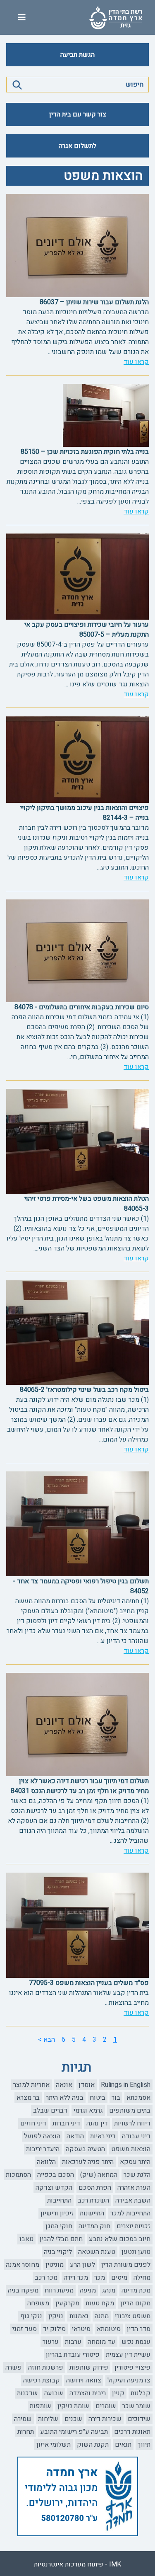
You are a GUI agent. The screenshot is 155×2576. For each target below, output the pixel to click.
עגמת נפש (136, 2342)
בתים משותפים (130, 2111)
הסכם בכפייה (56, 2175)
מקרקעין (67, 2303)
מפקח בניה (23, 2290)
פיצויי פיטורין (132, 2368)
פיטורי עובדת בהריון (73, 2355)
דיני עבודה (136, 2136)
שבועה (54, 2393)
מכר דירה (76, 2278)
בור (116, 2098)
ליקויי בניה (58, 2252)
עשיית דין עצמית (128, 2355)
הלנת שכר (137, 2175)
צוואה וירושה (84, 2380)
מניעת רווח (59, 2290)
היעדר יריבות (43, 2149)
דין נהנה (97, 2123)
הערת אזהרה (134, 2188)
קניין (118, 2393)
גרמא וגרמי (88, 2111)
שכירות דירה (105, 2419)
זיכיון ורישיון (57, 2213)
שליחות (48, 2419)
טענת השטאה (97, 2252)
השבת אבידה (133, 2200)
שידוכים (139, 2419)
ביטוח (98, 2098)
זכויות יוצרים (134, 2226)
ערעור (51, 2342)
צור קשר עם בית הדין (78, 114)
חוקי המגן (59, 2226)
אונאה (64, 2085)
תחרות (26, 2432)
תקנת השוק (93, 2445)
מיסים (119, 2278)
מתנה (102, 2316)
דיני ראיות (103, 2136)
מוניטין (55, 2265)
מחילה (142, 2278)
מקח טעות (100, 2303)
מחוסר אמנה (23, 2265)
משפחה (38, 2303)
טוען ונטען (136, 2252)
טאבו (26, 2239)
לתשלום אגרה (77, 146)
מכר (100, 2278)
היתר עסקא (135, 2162)
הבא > (46, 2040)
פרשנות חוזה (46, 2368)
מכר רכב (46, 2278)
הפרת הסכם (95, 2188)
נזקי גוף (31, 2316)
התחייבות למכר (130, 2213)
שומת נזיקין (73, 2406)
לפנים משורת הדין (126, 2265)
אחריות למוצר (31, 2085)
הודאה (75, 2136)
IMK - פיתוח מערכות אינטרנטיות (77, 2564)
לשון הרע (82, 2265)
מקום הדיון (135, 2303)
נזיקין (56, 2316)
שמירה (23, 2419)
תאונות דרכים (132, 2432)
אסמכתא (138, 2098)
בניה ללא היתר (65, 2098)
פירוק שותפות (89, 2368)
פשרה (14, 2368)
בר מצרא (28, 2098)
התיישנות (92, 2213)
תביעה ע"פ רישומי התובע (74, 2432)
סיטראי (81, 2329)
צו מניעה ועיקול (129, 2380)
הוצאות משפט (131, 2149)
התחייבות (59, 2200)
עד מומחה (101, 2342)
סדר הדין (139, 2329)
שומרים (106, 2406)
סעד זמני (25, 2329)
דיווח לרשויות (132, 2123)
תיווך (144, 2445)
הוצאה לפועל (42, 2136)
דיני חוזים (33, 2123)
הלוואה (46, 2162)
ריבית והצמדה (88, 2393)
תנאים (123, 2445)
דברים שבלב (50, 2111)
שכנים (73, 2419)
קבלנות (141, 2393)
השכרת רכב (93, 2200)
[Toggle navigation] (22, 18)
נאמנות (79, 2316)
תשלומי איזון (54, 2445)
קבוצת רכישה (42, 2380)
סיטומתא (109, 2329)
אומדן (87, 2085)
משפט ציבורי (133, 2316)
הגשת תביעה (77, 55)
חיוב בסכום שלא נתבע (120, 2239)
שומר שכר (136, 2406)
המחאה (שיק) (99, 2175)
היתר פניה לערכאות (88, 2162)
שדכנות (27, 2393)
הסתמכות (18, 2175)
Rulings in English (126, 2085)
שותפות (41, 2406)
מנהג (109, 2290)
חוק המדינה (94, 2226)
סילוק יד (54, 2329)
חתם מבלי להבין (61, 2239)
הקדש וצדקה (54, 2188)
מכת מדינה (136, 2290)
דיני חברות (66, 2123)
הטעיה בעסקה (85, 2149)
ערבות (73, 2342)
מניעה (88, 2290)
